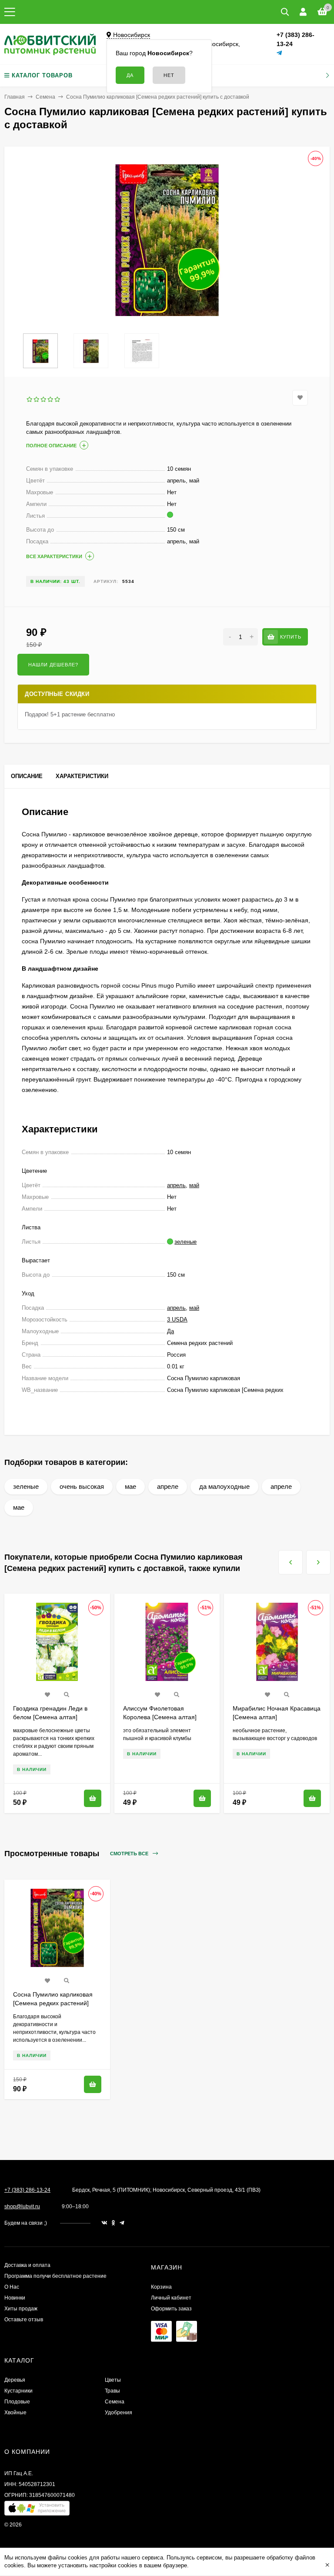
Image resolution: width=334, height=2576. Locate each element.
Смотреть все (130, 1854)
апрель (176, 1185)
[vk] (104, 2223)
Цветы (113, 2380)
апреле (168, 1486)
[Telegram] (280, 53)
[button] (37, 2510)
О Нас (12, 2287)
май (194, 1185)
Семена (45, 97)
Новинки (15, 2298)
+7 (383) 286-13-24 (27, 2190)
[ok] (114, 2223)
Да (170, 1331)
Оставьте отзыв (24, 2320)
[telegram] (122, 2223)
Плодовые (17, 2402)
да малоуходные (224, 1486)
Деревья (15, 2380)
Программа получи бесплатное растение (55, 2276)
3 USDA (177, 1320)
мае (130, 1486)
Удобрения (119, 2413)
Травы (112, 2391)
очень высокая (82, 1486)
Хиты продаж (21, 2309)
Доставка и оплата (27, 2265)
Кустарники (18, 2391)
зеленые (26, 1486)
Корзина (161, 2287)
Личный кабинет (171, 2298)
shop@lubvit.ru (22, 2207)
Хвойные (15, 2413)
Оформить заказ (171, 2309)
